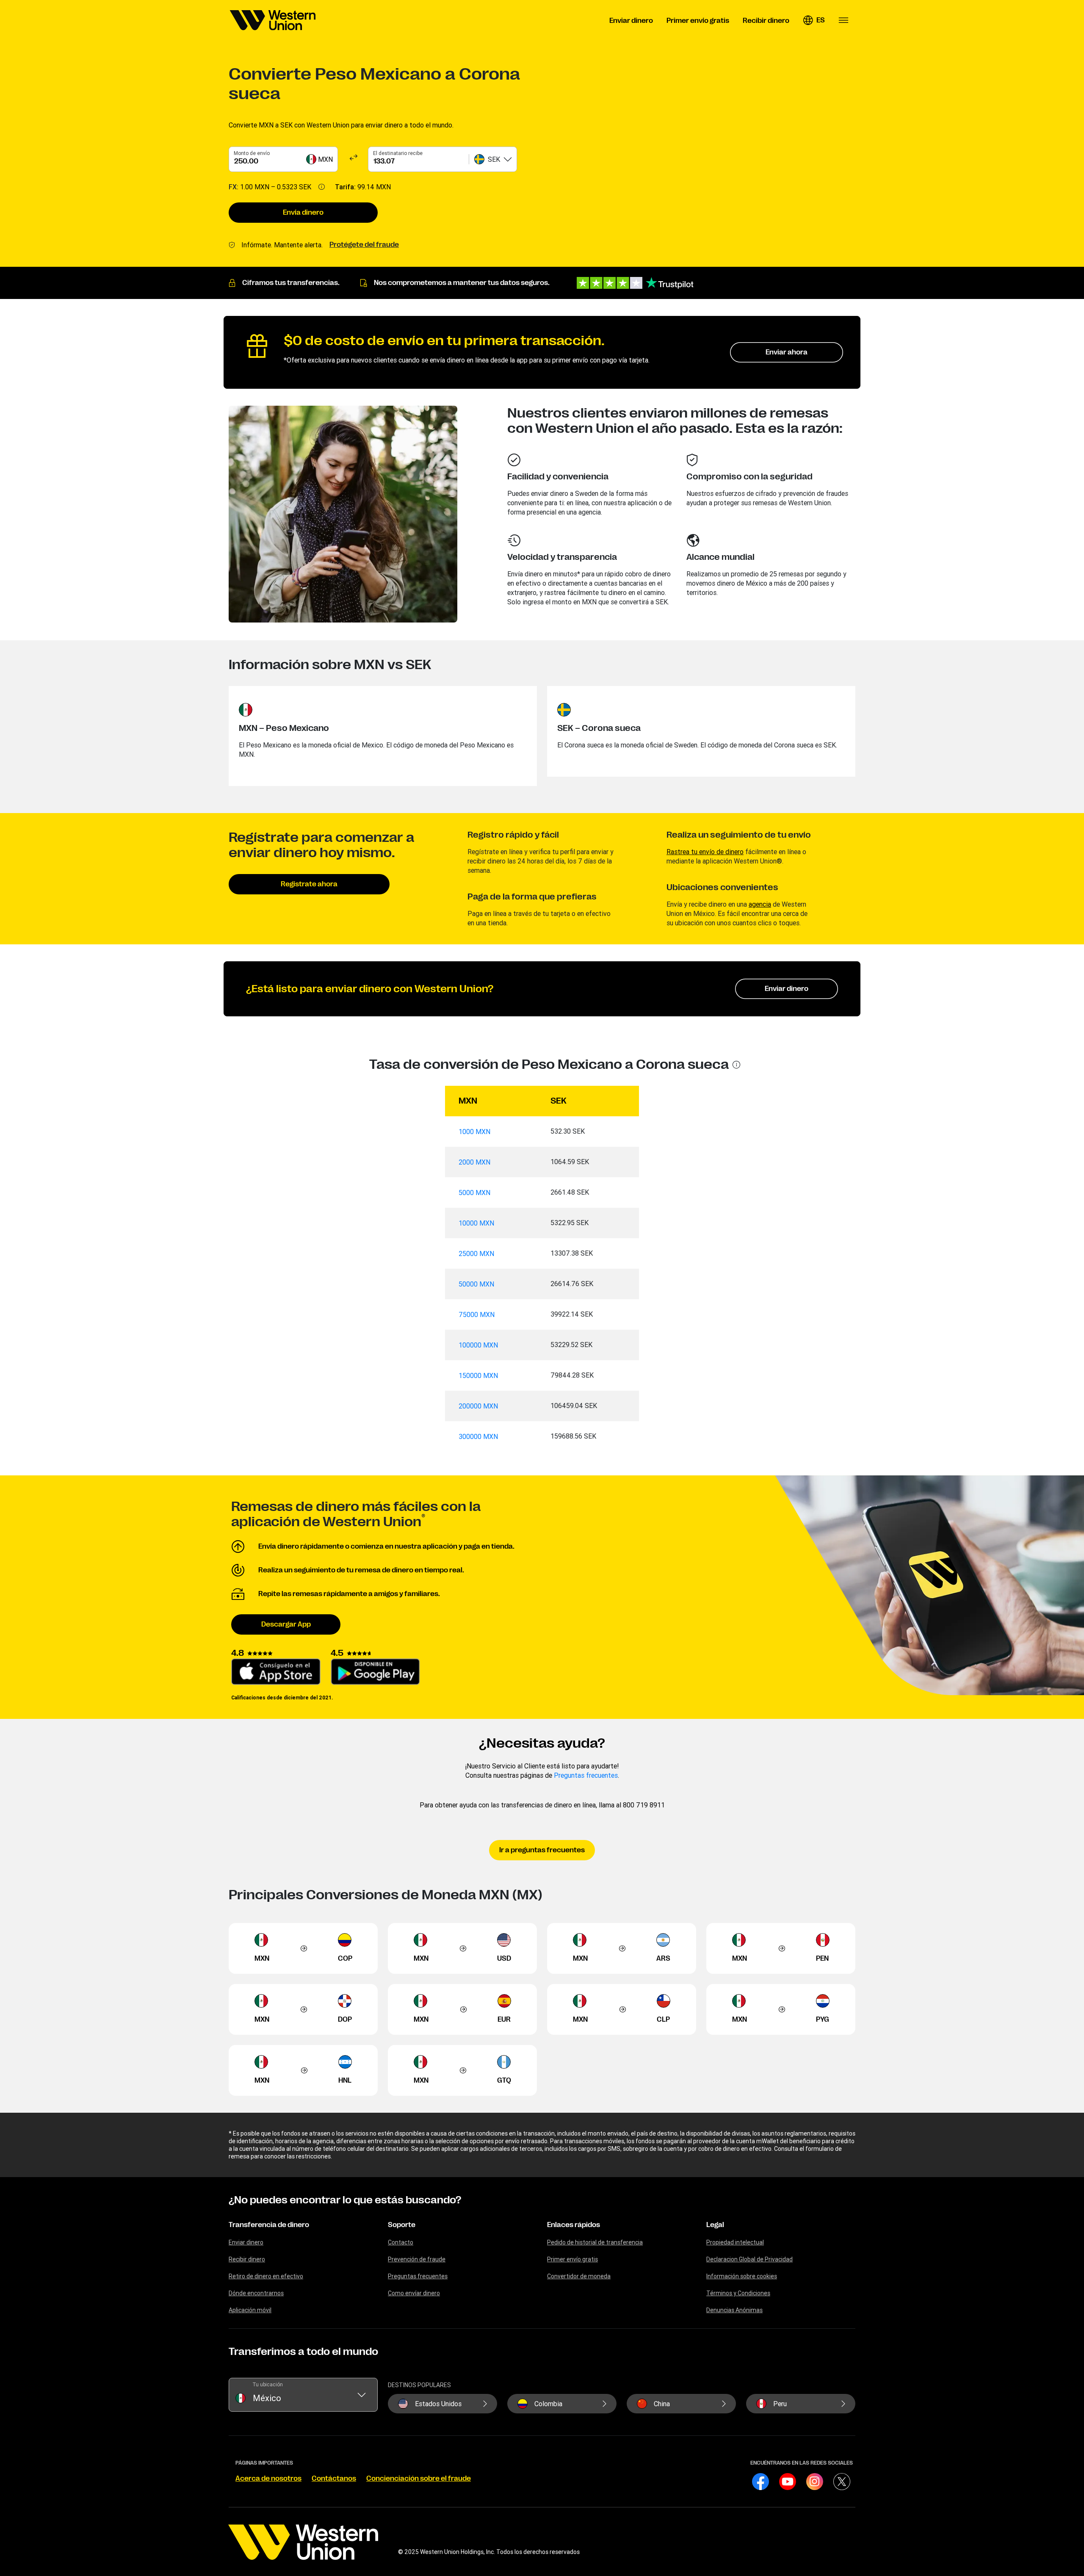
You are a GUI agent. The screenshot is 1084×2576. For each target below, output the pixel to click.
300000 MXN (478, 1436)
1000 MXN (474, 1132)
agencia (760, 904)
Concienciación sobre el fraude (419, 2479)
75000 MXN (477, 1314)
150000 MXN (478, 1375)
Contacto (401, 2242)
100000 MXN (478, 1345)
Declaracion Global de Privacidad (749, 2259)
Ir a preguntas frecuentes (542, 1850)
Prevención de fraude (417, 2259)
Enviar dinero (787, 989)
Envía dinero (303, 213)
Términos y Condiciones (738, 2293)
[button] (814, 20)
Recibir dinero (247, 2259)
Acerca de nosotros (268, 2479)
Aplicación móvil (250, 2310)
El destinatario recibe (398, 153)
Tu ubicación (268, 2384)
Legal (715, 2225)
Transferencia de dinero (269, 2225)
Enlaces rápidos (574, 2225)
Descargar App (286, 1624)
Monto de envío (252, 153)
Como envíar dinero (414, 2293)
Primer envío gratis (572, 2259)
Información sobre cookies (742, 2276)
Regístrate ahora (309, 884)
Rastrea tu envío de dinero (705, 852)
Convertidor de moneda (579, 2276)
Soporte (402, 2225)
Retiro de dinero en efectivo (266, 2276)
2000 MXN (474, 1162)
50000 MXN (476, 1284)
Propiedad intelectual (735, 2242)
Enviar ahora (787, 352)
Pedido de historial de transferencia (595, 2242)
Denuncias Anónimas (734, 2310)
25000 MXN (476, 1253)
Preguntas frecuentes (586, 1775)
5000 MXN (474, 1193)
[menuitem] (273, 20)
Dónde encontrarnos (256, 2293)
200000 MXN (478, 1406)
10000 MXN (476, 1223)
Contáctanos (334, 2479)
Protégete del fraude (364, 245)
